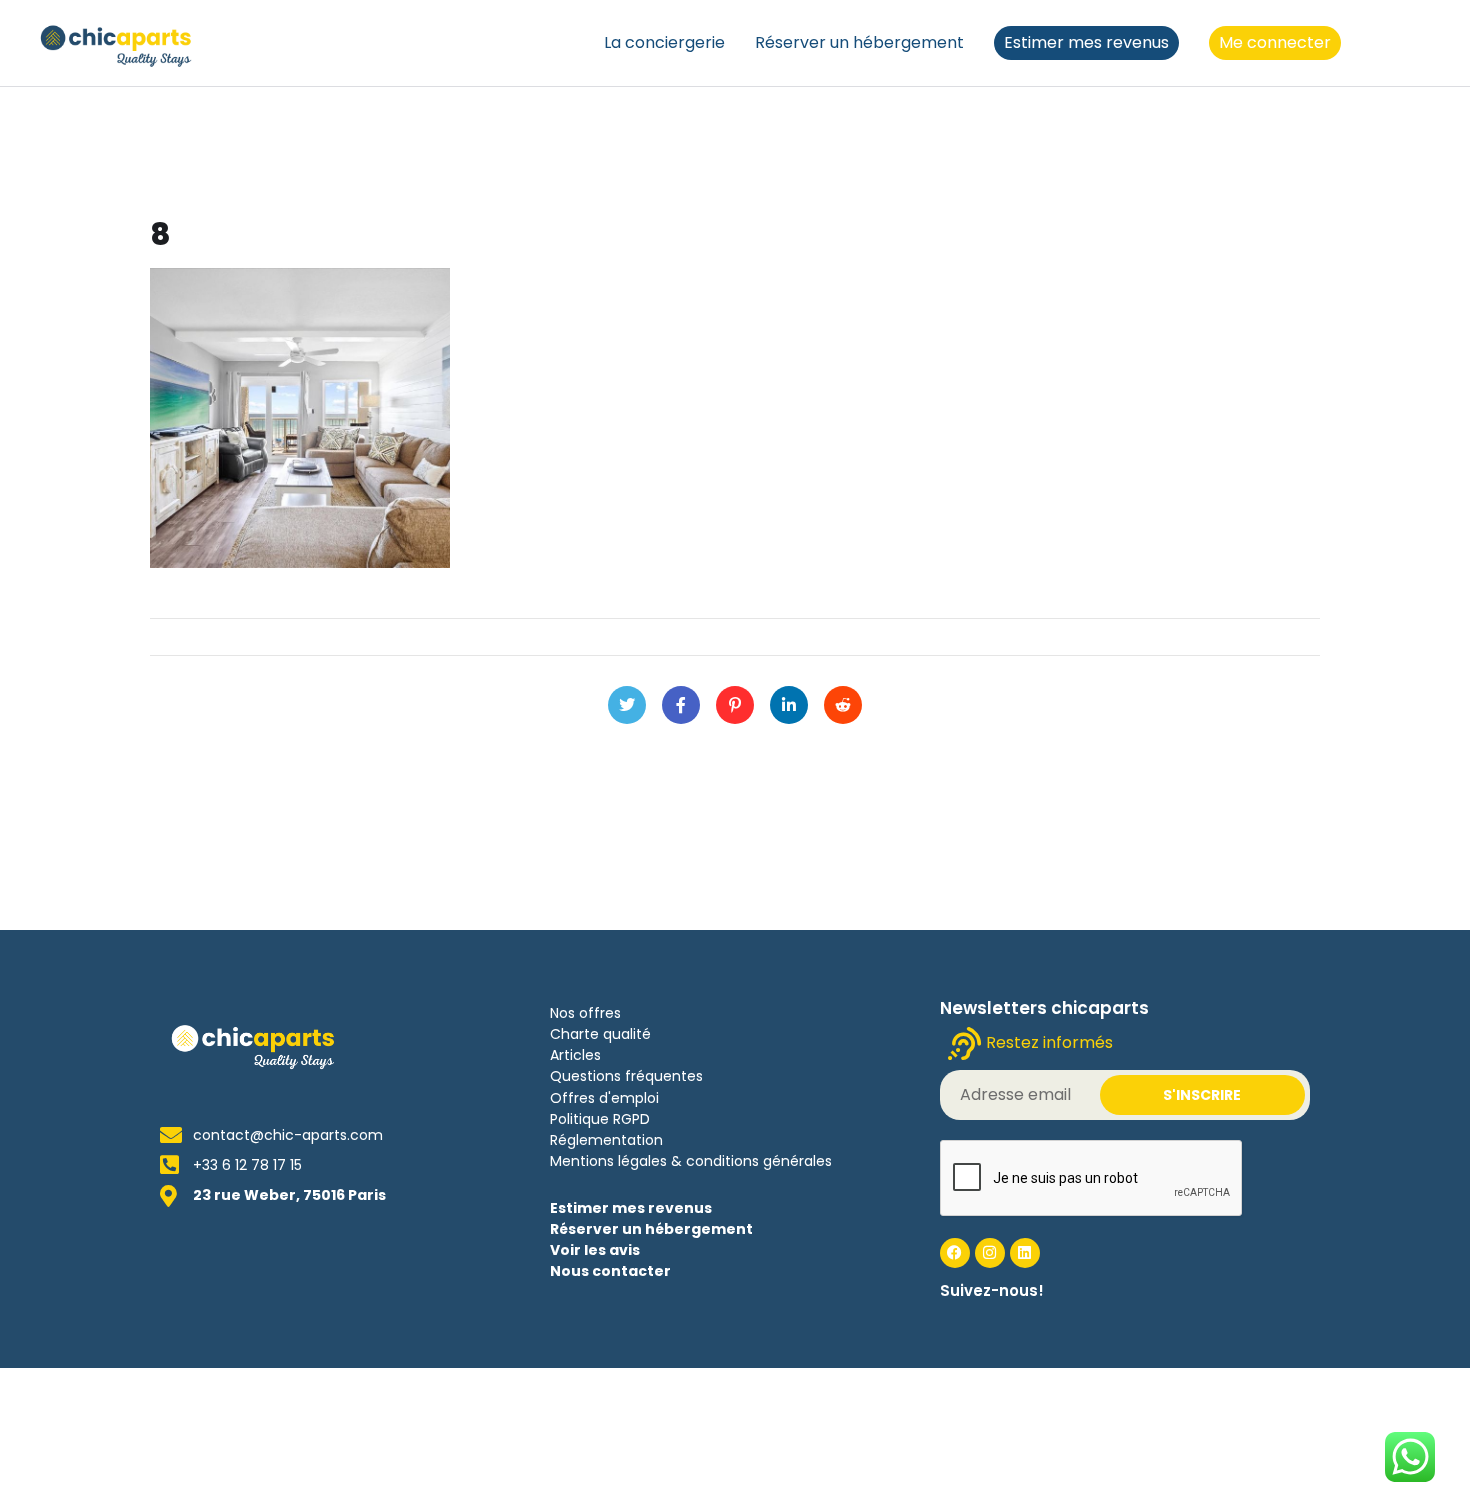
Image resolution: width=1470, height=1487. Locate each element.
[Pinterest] (735, 705)
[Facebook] (681, 705)
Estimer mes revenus (1086, 42)
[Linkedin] (1025, 1253)
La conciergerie (664, 42)
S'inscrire (1202, 1095)
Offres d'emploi (604, 1098)
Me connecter (1275, 42)
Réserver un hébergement (859, 42)
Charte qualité (600, 1034)
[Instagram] (990, 1253)
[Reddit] (843, 705)
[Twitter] (627, 705)
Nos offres (585, 1013)
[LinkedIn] (789, 705)
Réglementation (606, 1140)
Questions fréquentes (626, 1076)
